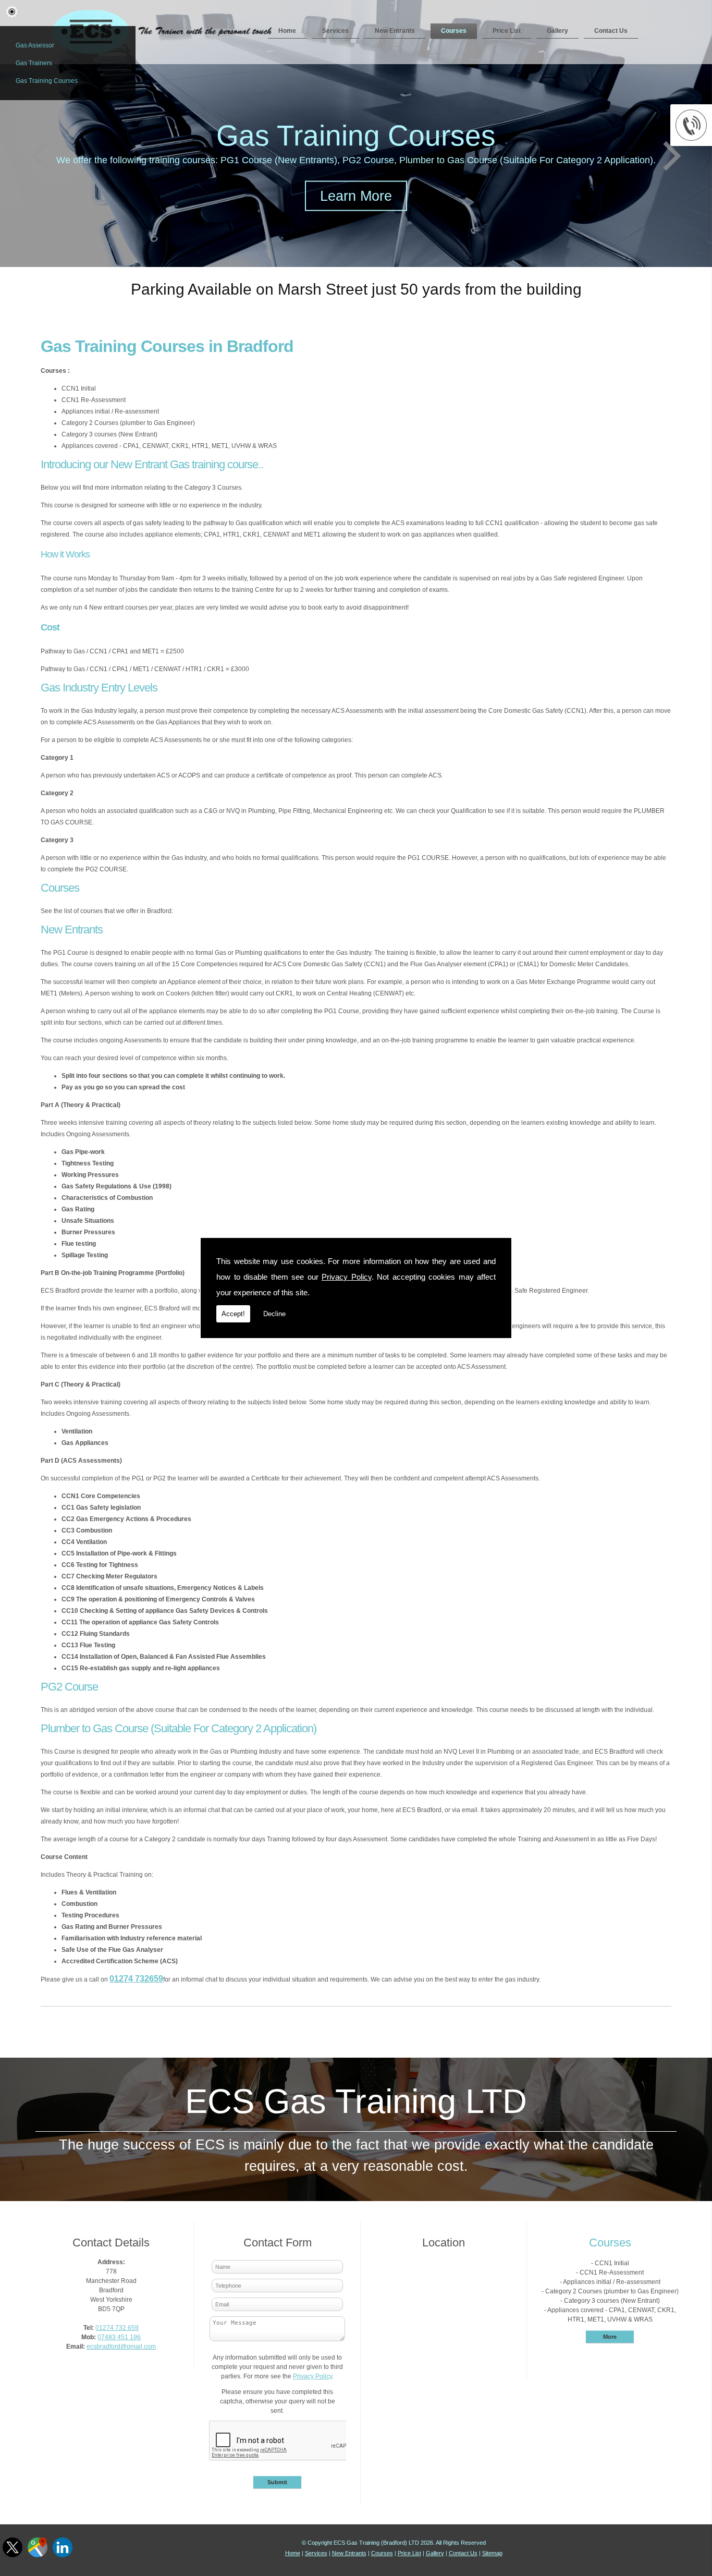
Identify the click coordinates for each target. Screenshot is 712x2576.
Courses (454, 31)
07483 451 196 (119, 2337)
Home (287, 31)
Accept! (233, 1314)
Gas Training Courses (47, 81)
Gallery (557, 31)
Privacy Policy (347, 1277)
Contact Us (611, 31)
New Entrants (395, 31)
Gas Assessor (35, 45)
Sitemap (492, 2553)
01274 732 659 (117, 2328)
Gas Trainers (34, 63)
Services (335, 31)
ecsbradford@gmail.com (121, 2347)
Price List (507, 31)
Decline (274, 1314)
